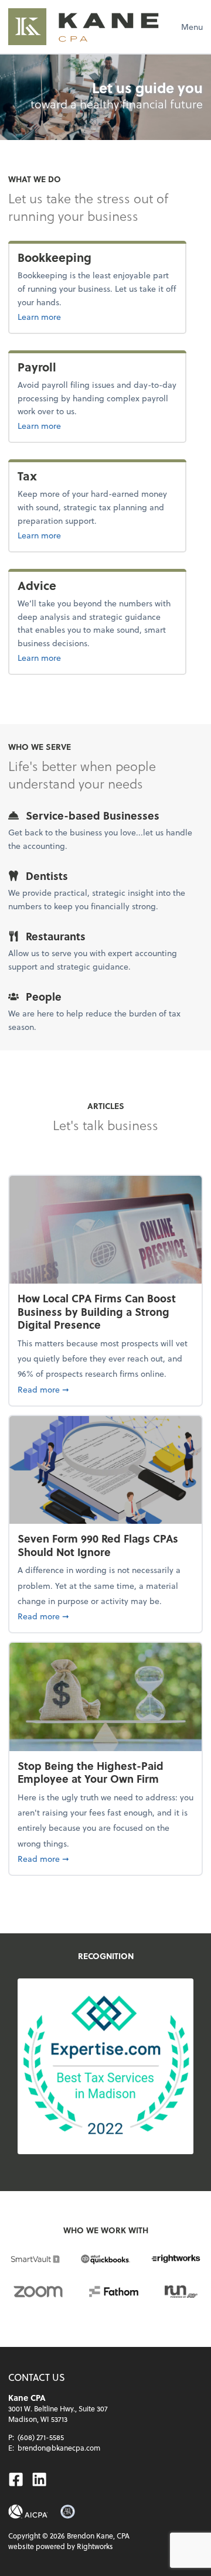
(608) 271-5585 (41, 2437)
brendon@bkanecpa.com (59, 2448)
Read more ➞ (105, 1389)
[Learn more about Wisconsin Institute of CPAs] (68, 2512)
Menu (192, 27)
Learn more (77, 316)
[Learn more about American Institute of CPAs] (28, 2512)
